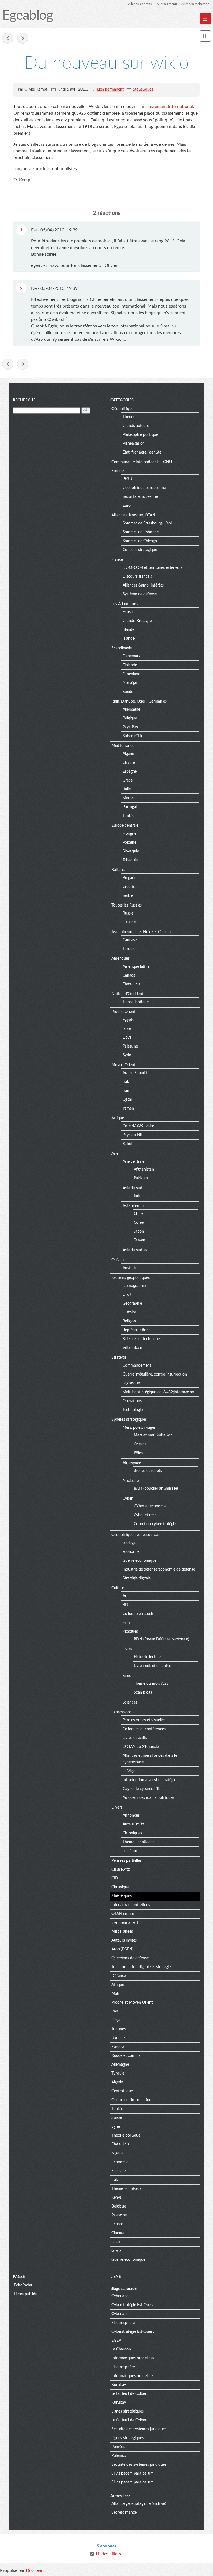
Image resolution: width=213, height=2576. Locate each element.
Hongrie (129, 834)
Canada (129, 975)
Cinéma (118, 2233)
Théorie (129, 417)
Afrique (118, 1118)
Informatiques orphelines (133, 2358)
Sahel (127, 1144)
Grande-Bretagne (137, 621)
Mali (115, 1994)
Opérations (132, 1401)
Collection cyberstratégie (155, 1524)
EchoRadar (23, 2285)
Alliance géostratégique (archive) (139, 2504)
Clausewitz (121, 1870)
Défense (119, 1976)
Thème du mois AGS (151, 1684)
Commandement (137, 1366)
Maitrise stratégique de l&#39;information (158, 1392)
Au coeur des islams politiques (148, 1798)
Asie (115, 1154)
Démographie (134, 1286)
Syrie (127, 1055)
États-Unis (120, 2144)
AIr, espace (132, 1463)
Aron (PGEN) (122, 1949)
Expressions (121, 1712)
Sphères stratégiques (129, 1420)
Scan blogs (143, 1692)
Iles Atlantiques (125, 604)
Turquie (129, 949)
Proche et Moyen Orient (132, 2003)
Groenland (131, 674)
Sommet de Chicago (140, 541)
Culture (118, 1588)
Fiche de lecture (147, 1657)
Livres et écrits (135, 1738)
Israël (127, 1029)
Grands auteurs (136, 426)
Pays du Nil (132, 1135)
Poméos (118, 2447)
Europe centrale (125, 826)
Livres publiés (25, 2294)
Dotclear (34, 2570)
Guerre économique (140, 1561)
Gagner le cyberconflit (141, 1789)
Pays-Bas (130, 727)
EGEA (116, 2341)
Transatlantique (136, 1002)
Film (126, 1623)
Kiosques (130, 1632)
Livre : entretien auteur (153, 1666)
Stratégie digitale (137, 1578)
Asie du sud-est (136, 1250)
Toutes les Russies (127, 905)
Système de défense (140, 594)
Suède (128, 692)
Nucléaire (131, 1481)
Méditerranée (123, 746)
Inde (137, 1196)
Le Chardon (121, 2349)
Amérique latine (136, 967)
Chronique (120, 1887)
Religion (129, 1321)
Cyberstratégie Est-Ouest (133, 2305)
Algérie (128, 754)
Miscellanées (122, 1932)
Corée (139, 1223)
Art (125, 1596)
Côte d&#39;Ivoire (138, 1126)
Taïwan (140, 1240)
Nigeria (117, 2153)
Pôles (138, 1453)
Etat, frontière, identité (142, 452)
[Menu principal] (205, 19)
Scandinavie (122, 648)
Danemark (131, 656)
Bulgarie (129, 878)
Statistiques (143, 89)
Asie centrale (133, 1162)
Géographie (132, 1304)
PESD (127, 479)
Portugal (130, 807)
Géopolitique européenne (144, 488)
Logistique (131, 1383)
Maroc (128, 798)
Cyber (128, 1499)
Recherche (24, 400)
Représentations (136, 1330)
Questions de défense (130, 1958)
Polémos (119, 2456)
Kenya (117, 2198)
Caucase (130, 940)
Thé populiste (23, 38)
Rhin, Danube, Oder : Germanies (139, 701)
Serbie (128, 896)
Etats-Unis (131, 984)
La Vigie (129, 1771)
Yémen (128, 1108)
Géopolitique (122, 409)
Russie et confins (126, 2056)
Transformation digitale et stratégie (141, 1967)
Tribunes (119, 2029)
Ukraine (129, 922)
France (117, 560)
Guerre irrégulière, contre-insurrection (155, 1374)
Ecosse (128, 612)
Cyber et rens (145, 1515)
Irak (126, 1082)
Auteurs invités (124, 1940)
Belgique (130, 718)
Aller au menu (167, 4)
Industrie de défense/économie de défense (159, 1569)
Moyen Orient (123, 1065)
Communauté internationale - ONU (142, 462)
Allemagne (131, 710)
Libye (127, 1038)
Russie (128, 913)
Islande (129, 639)
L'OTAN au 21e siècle (141, 1747)
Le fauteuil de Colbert (130, 2394)
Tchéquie (130, 860)
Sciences (130, 1702)
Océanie (118, 1260)
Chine (139, 1214)
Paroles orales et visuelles (144, 1720)
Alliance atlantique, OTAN (133, 515)
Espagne (130, 772)
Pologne (129, 843)
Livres (127, 1649)
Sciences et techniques (142, 1339)
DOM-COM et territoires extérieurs (153, 568)
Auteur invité (134, 1824)
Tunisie (128, 816)
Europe (118, 471)
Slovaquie (131, 851)
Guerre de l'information (131, 2100)
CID (115, 1878)
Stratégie (119, 1358)
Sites (127, 1676)
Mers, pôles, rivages (139, 1428)
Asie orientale (134, 1206)
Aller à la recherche (195, 4)
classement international (169, 107)
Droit (127, 1295)
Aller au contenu (140, 4)
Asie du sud (132, 1188)
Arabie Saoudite (136, 1073)
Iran (126, 1091)
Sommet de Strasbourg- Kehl (147, 523)
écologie (130, 1543)
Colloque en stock (138, 1614)
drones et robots (148, 1471)
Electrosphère (123, 2323)
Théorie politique (126, 2135)
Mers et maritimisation (153, 1435)
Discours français (137, 577)
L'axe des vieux (8, 38)
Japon (139, 1231)
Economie (120, 2162)
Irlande (128, 630)
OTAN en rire (123, 1914)
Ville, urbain (132, 1348)
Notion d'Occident (127, 994)
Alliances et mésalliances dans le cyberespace (150, 1759)
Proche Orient (123, 1012)
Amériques (121, 959)
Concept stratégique (140, 550)
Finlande (130, 665)
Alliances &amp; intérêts (143, 585)
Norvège (130, 683)
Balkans (118, 870)
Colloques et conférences (144, 1729)
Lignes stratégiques (128, 2411)
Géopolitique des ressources (135, 1535)
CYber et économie (150, 1506)
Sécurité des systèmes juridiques (139, 2429)
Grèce (128, 780)
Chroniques (132, 1833)
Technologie (133, 1410)
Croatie (129, 887)
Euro (127, 506)
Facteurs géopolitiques (131, 1278)
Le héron (130, 1851)
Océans (140, 1444)
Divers (117, 1807)
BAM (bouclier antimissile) (156, 1489)
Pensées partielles (126, 1861)
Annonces (131, 1816)
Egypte (128, 1020)
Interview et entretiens (131, 1905)
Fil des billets (108, 2554)
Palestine (130, 1046)
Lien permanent (110, 89)
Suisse (117, 2118)
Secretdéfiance (124, 2513)
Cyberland (120, 2296)
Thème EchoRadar (138, 1842)
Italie (127, 789)
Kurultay (119, 2385)
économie (131, 1552)
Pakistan (141, 1178)
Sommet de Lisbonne (141, 532)
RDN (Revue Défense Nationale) (161, 1639)
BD (125, 1605)
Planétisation (134, 444)
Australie (130, 1268)
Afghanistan (144, 1169)
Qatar (127, 1100)
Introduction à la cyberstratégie (149, 1780)
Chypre (129, 763)
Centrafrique (122, 2091)
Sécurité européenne (140, 497)
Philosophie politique (140, 435)
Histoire (129, 1312)
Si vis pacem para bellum (133, 2473)
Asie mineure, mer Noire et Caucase (142, 932)
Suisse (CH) (132, 736)
